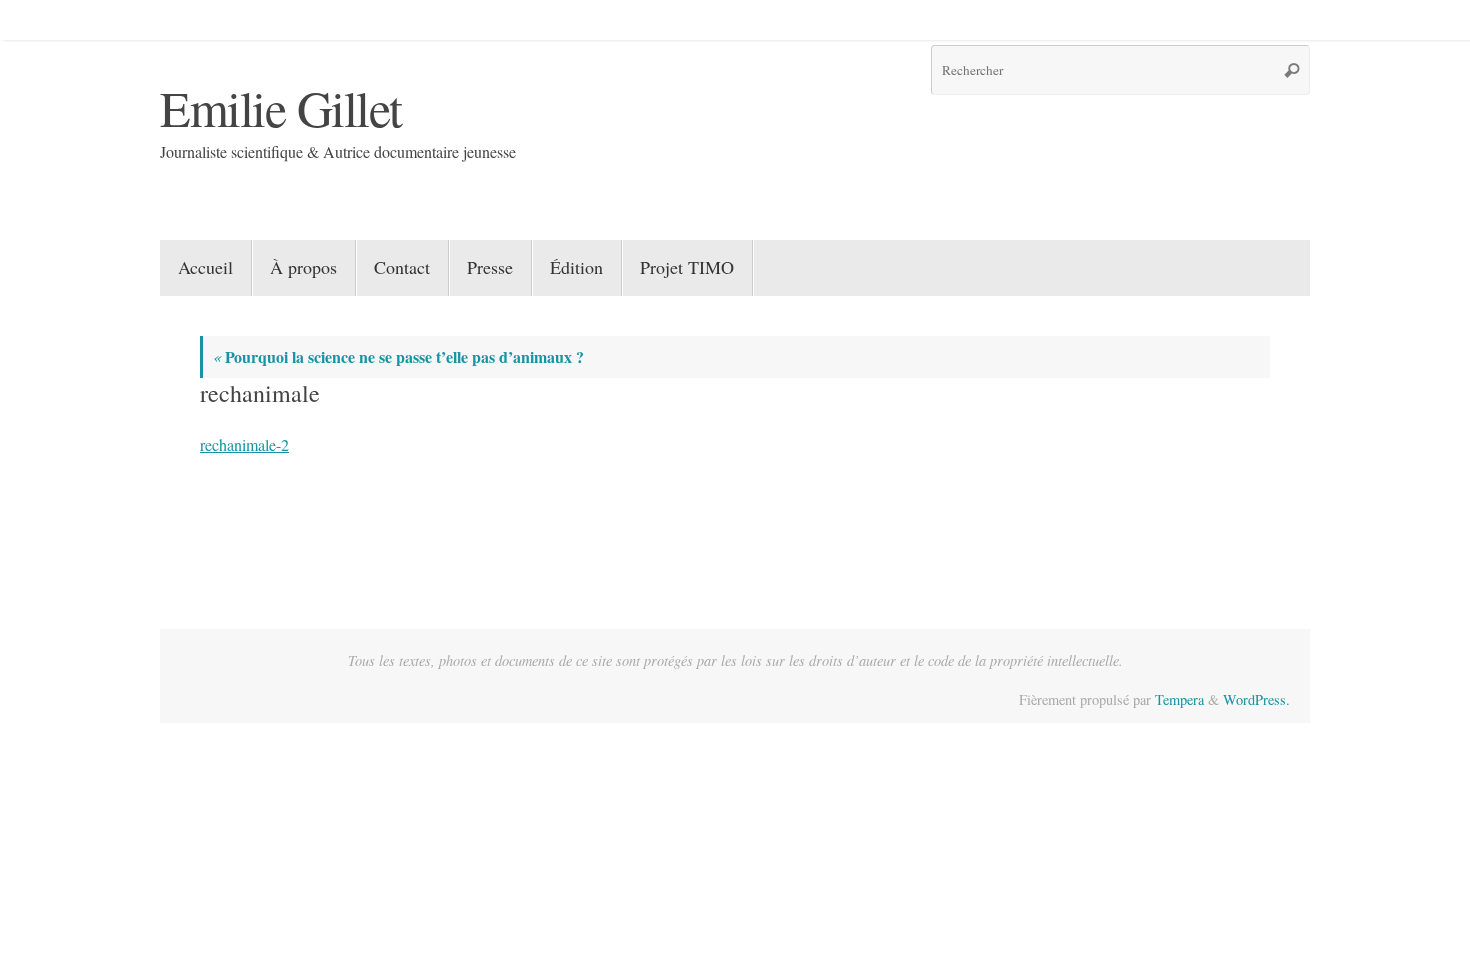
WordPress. (1256, 699)
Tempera (1179, 699)
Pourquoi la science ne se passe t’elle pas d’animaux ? (398, 356)
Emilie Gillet (281, 107)
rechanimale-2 (244, 444)
